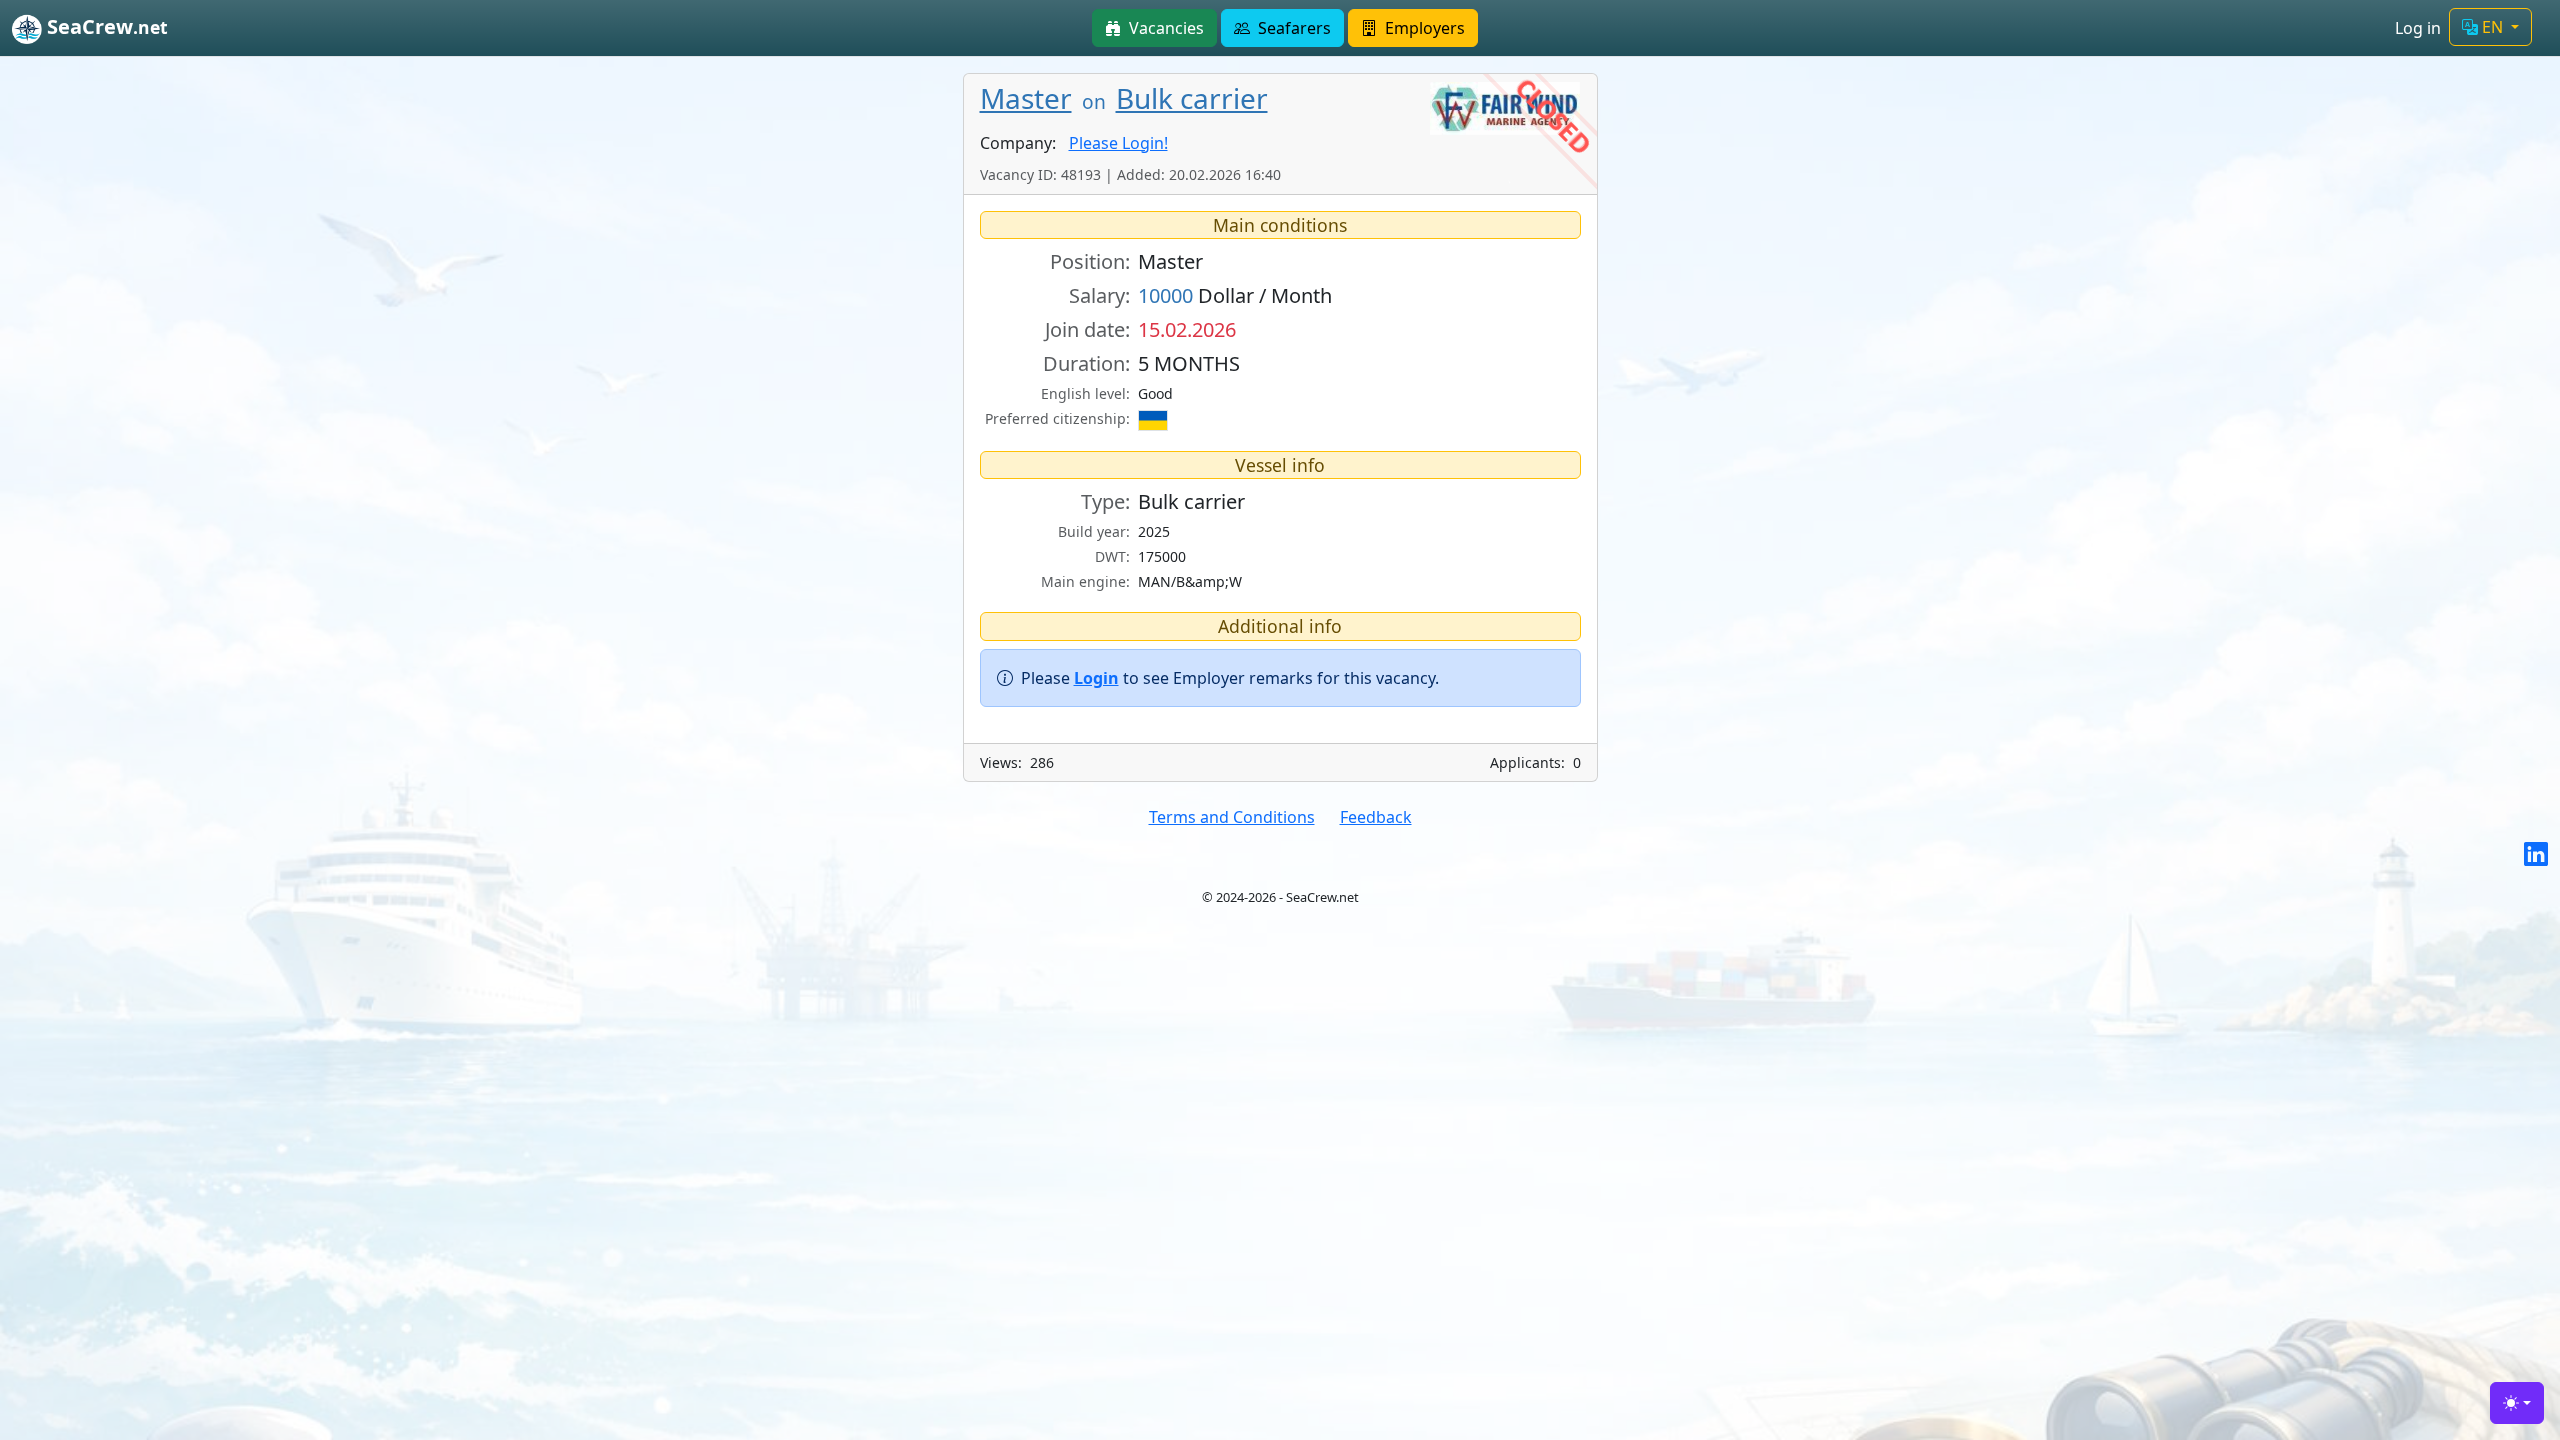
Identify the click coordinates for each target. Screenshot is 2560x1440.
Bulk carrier (1192, 98)
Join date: (1087, 329)
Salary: (1099, 295)
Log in (2418, 28)
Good (1155, 393)
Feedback (1376, 817)
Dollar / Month (1235, 295)
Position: (1090, 261)
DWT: (1112, 556)
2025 (1154, 531)
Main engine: (1085, 581)
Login (1096, 678)
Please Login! (1118, 143)
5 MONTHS (1189, 363)
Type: (1105, 501)
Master (1026, 98)
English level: (1085, 393)
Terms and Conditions (1232, 817)
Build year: (1094, 531)
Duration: (1086, 363)
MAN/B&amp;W (1190, 581)
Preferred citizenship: (1057, 418)
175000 (1162, 556)
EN (2492, 27)
